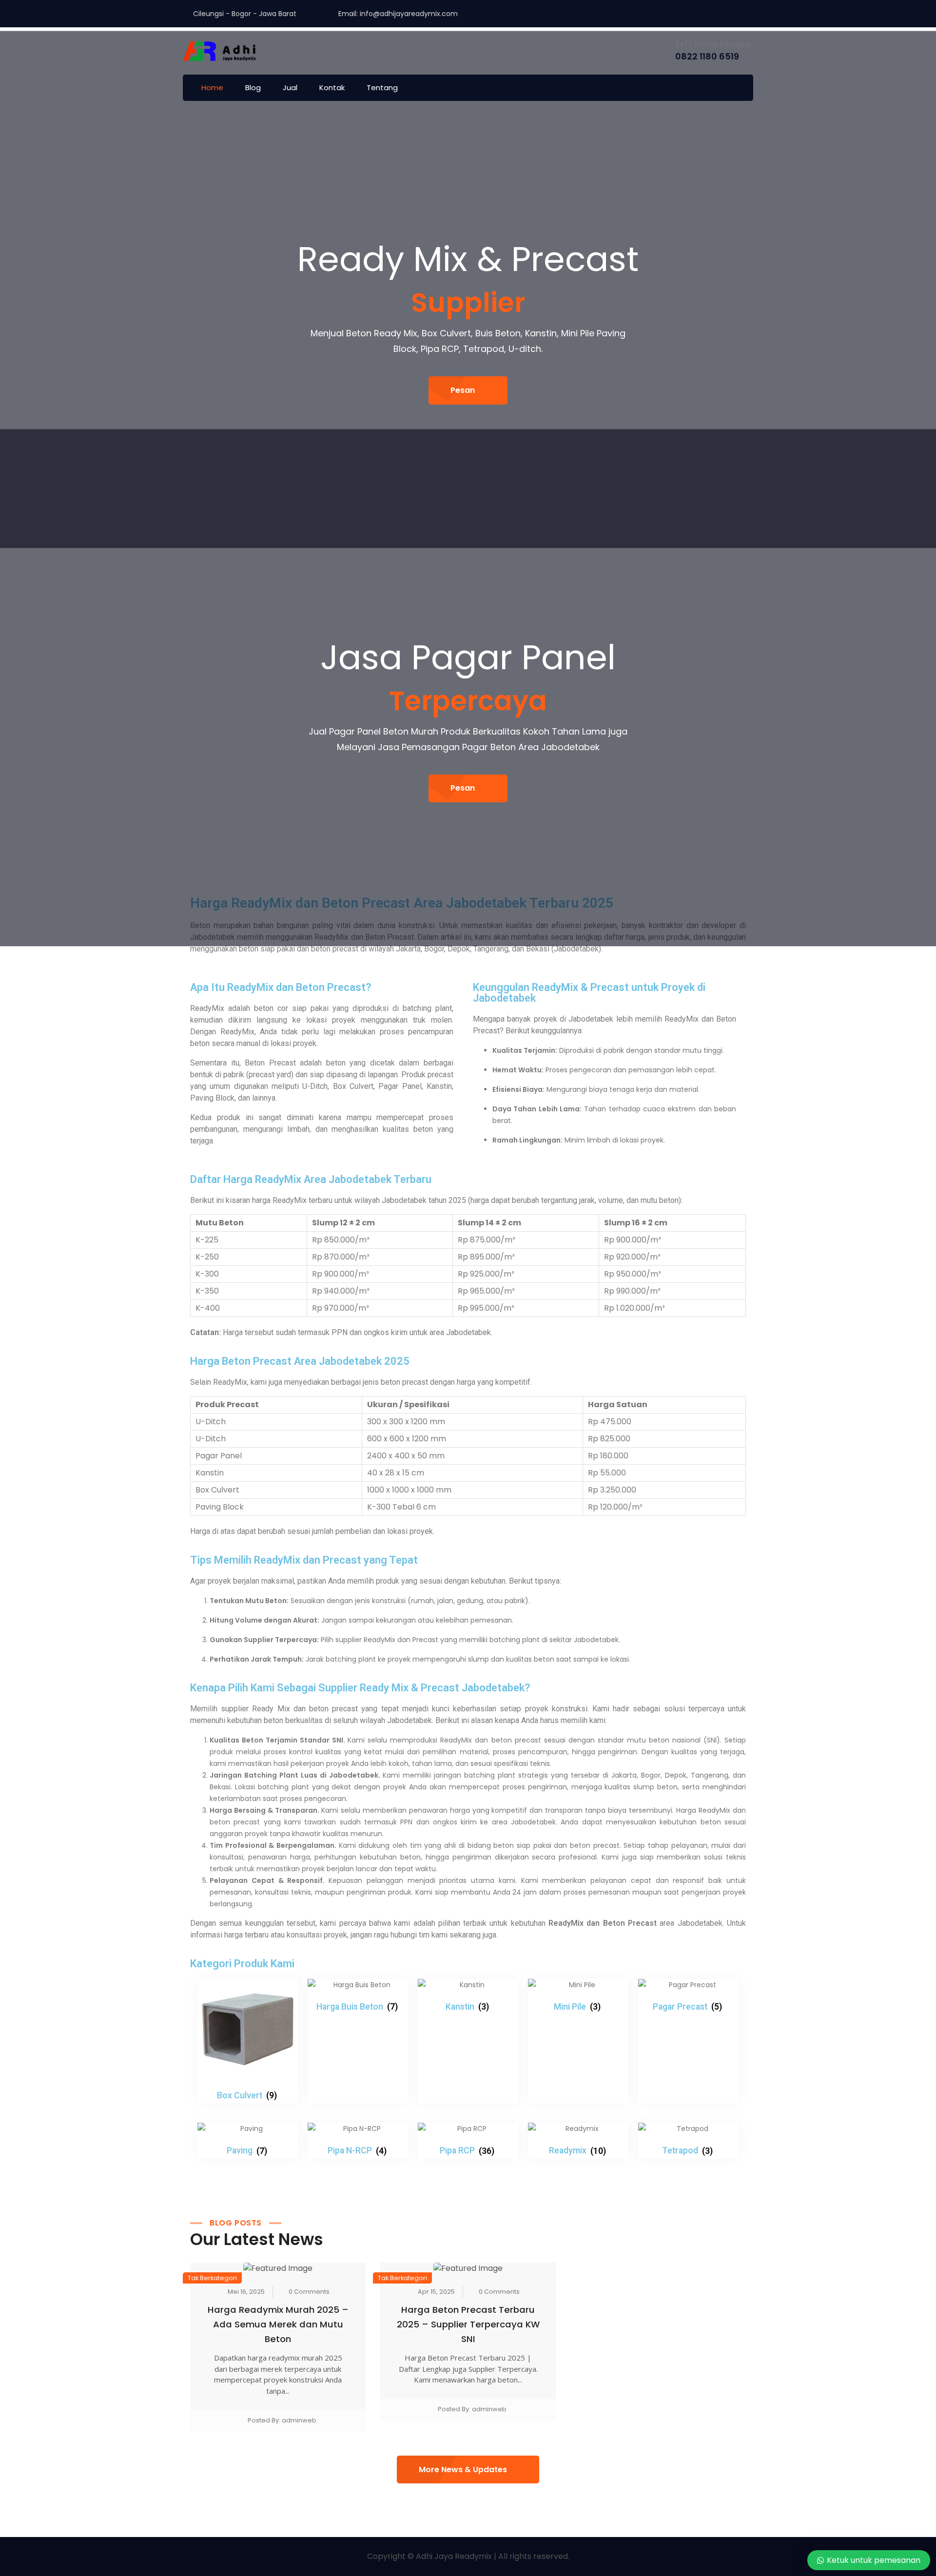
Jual (290, 87)
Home (212, 87)
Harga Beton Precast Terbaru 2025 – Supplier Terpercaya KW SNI (468, 2324)
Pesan (463, 390)
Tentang (382, 87)
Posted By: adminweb (282, 2420)
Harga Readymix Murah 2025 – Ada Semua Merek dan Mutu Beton (278, 2324)
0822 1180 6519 (707, 56)
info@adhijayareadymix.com (409, 14)
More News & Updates (463, 2469)
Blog (253, 87)
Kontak (332, 87)
